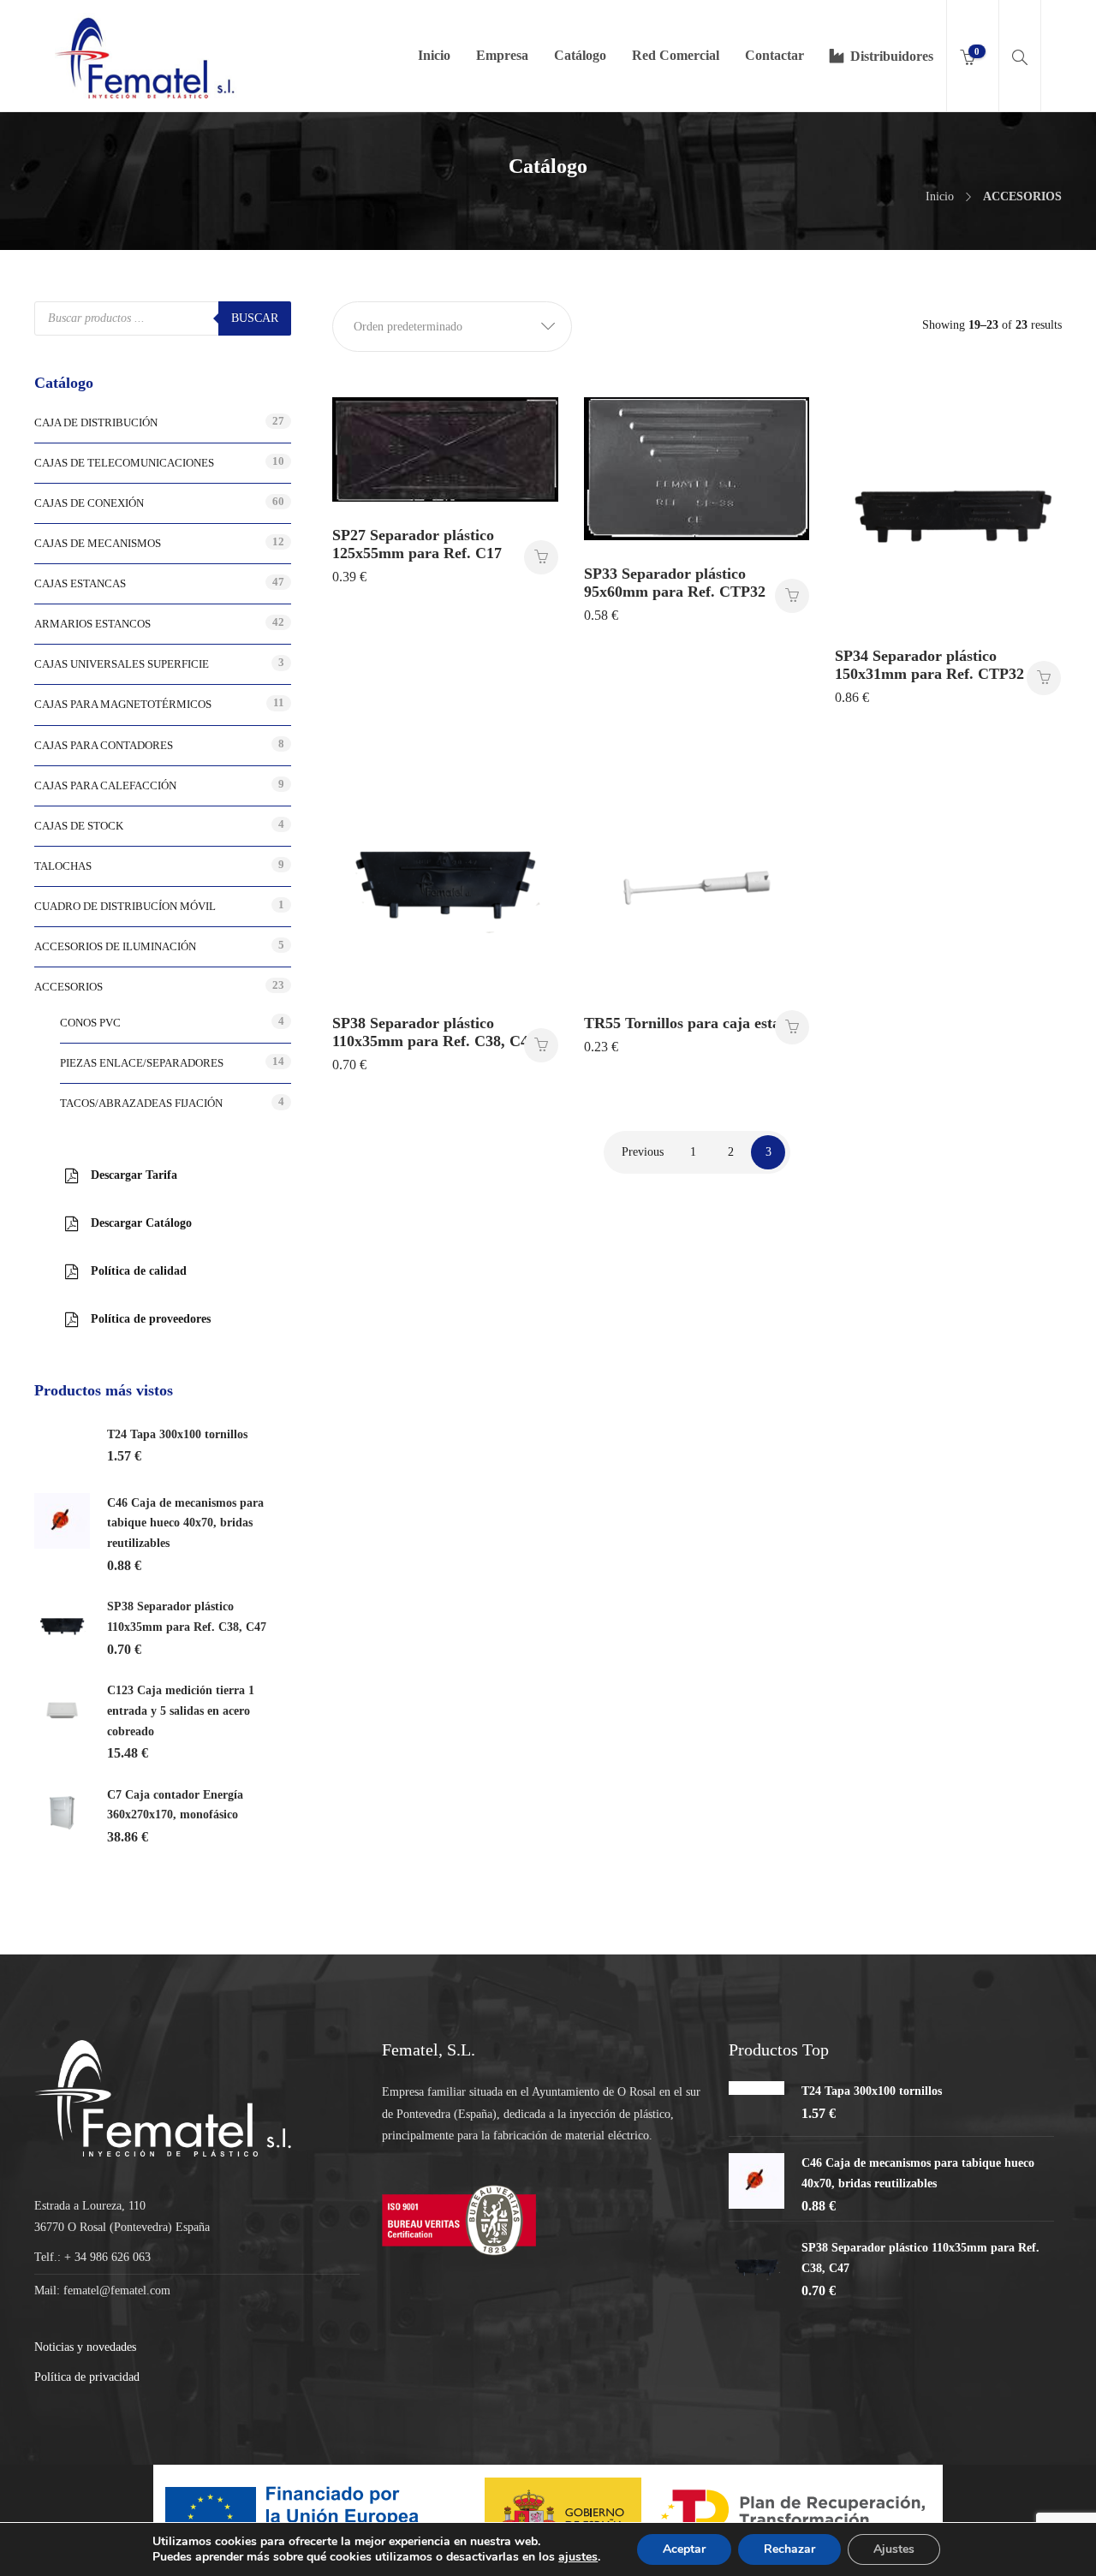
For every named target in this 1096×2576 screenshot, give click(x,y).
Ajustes (894, 2549)
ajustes (578, 2557)
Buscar (255, 318)
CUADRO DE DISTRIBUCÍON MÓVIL (125, 906)
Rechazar (789, 2549)
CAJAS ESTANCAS (80, 583)
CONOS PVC (90, 1023)
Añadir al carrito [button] (541, 557)
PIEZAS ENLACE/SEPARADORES (142, 1063)
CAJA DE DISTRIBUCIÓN (96, 422)
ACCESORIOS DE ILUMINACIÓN (115, 946)
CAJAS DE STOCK (79, 826)
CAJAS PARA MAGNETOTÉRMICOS (123, 704)
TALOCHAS (63, 866)
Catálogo (580, 55)
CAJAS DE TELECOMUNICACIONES (124, 463)
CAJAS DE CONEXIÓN (89, 503)
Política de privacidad (87, 2377)
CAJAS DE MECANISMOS (98, 543)
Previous (643, 1152)
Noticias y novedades (85, 2347)
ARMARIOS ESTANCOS (92, 624)
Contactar (774, 55)
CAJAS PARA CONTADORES (104, 745)
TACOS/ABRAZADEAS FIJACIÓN (141, 1103)
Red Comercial (676, 55)
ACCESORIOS (68, 987)
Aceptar (684, 2549)
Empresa (502, 55)
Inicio (434, 55)
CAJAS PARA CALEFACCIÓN (105, 785)
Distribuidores (892, 56)
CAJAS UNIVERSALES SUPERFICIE (122, 664)
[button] (452, 327)
